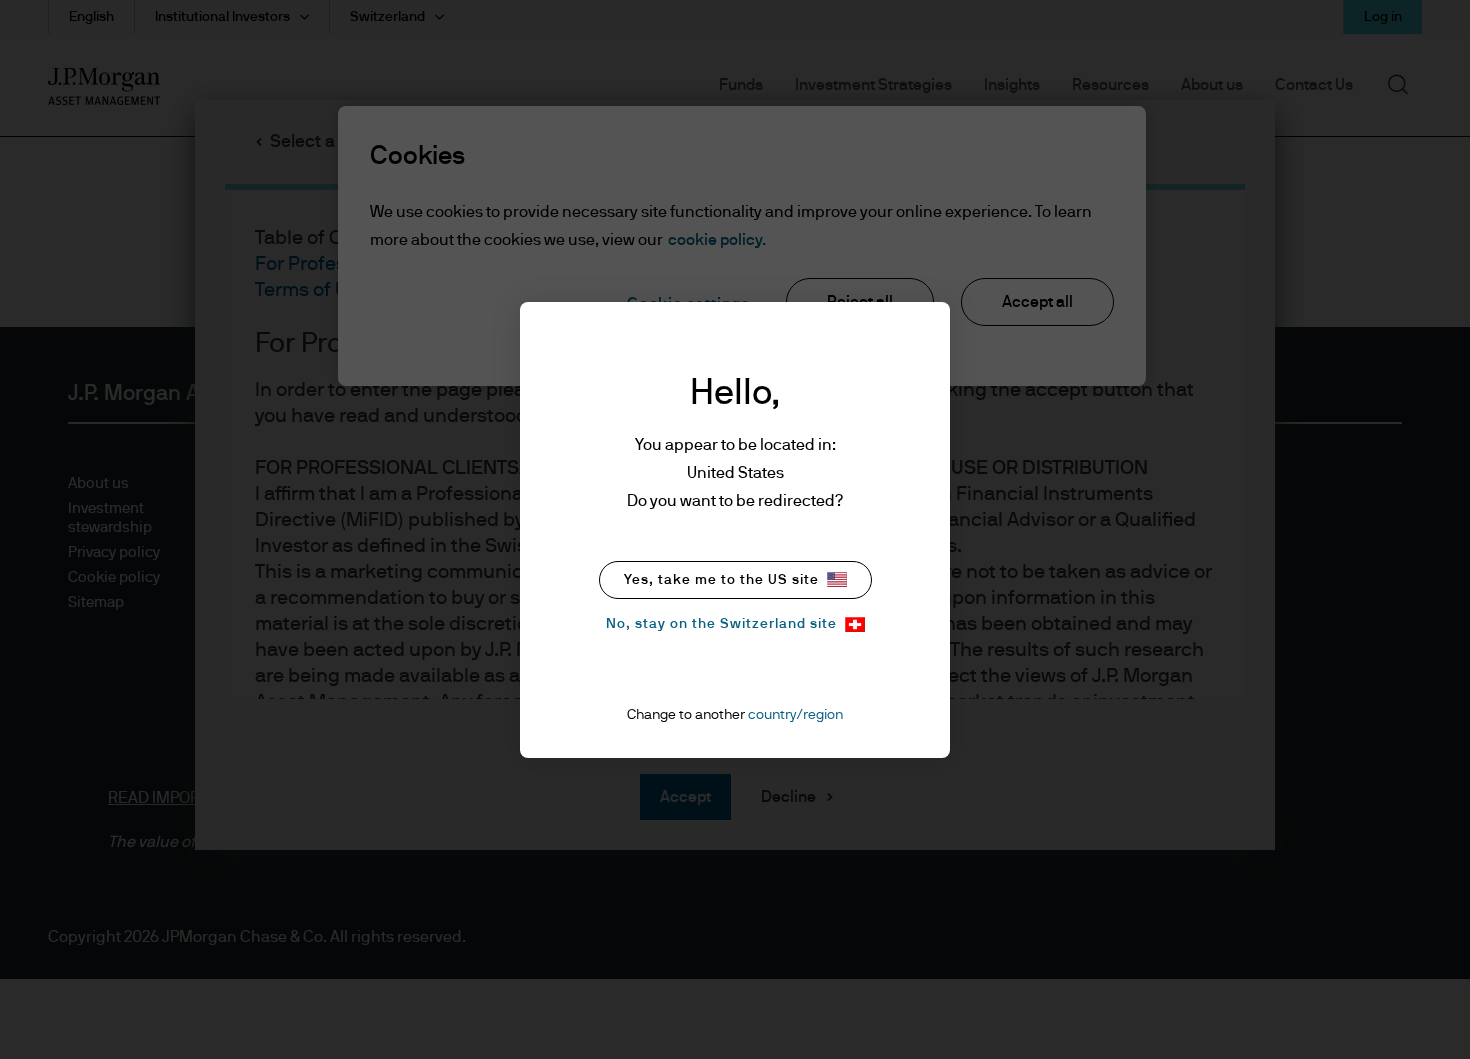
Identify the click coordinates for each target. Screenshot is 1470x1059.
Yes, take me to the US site (721, 580)
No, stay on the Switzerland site (721, 624)
